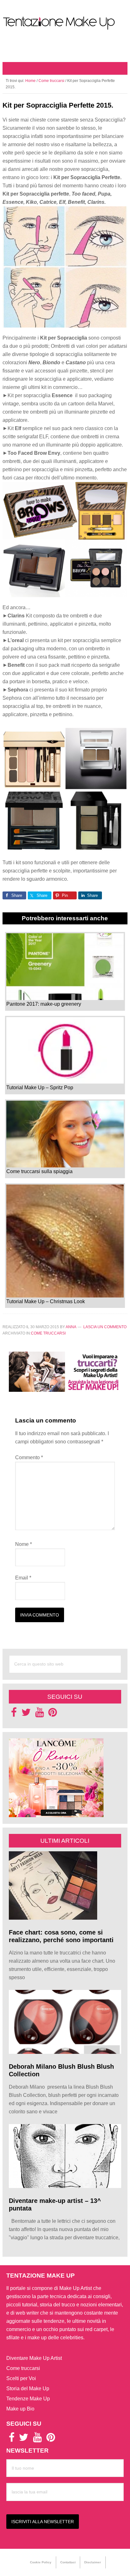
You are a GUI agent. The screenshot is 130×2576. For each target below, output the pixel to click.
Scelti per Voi (21, 2378)
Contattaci (68, 2562)
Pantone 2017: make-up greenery (44, 1004)
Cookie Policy (41, 2562)
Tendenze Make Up (28, 2399)
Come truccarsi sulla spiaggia (39, 1171)
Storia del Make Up (28, 2388)
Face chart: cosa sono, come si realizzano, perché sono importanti (62, 1936)
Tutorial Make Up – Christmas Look (46, 1301)
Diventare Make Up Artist (34, 2358)
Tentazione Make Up (65, 23)
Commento (29, 1457)
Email (23, 1578)
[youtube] (40, 1714)
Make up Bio (20, 2409)
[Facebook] (14, 1714)
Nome (24, 1544)
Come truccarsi (48, 1333)
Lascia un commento (105, 1327)
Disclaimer (93, 2562)
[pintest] (53, 1714)
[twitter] (26, 1714)
